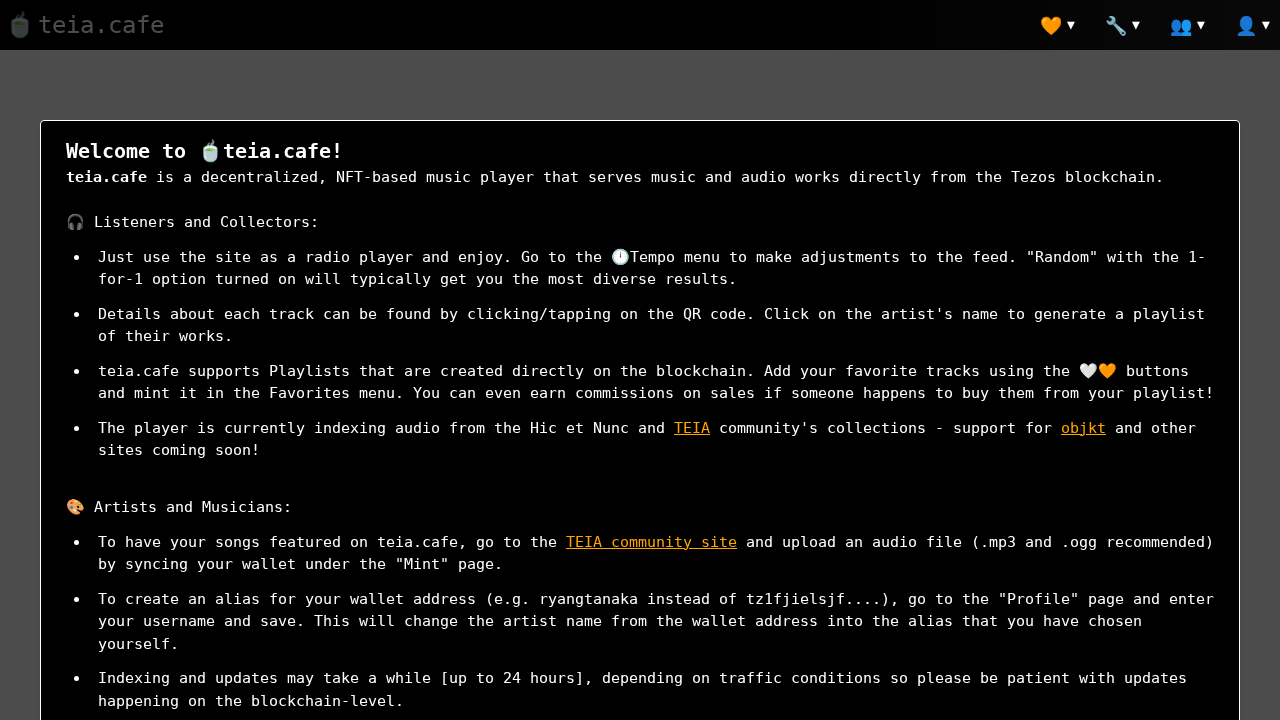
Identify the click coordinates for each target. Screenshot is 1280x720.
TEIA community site (651, 542)
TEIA (692, 428)
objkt (1083, 428)
